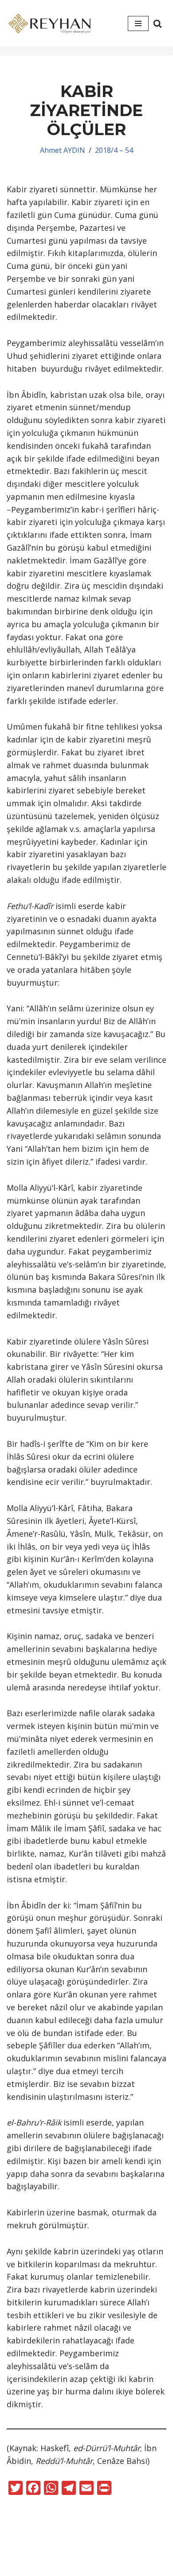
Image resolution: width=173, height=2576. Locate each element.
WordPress (101, 2553)
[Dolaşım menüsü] (138, 23)
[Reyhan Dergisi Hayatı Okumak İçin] (51, 23)
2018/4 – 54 (114, 150)
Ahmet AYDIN (63, 150)
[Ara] (157, 23)
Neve (61, 2553)
